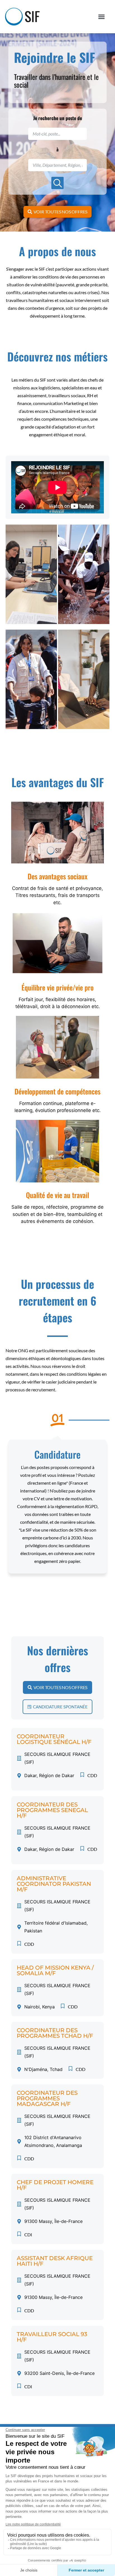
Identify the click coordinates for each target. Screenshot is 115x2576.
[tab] (31, 574)
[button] (102, 17)
